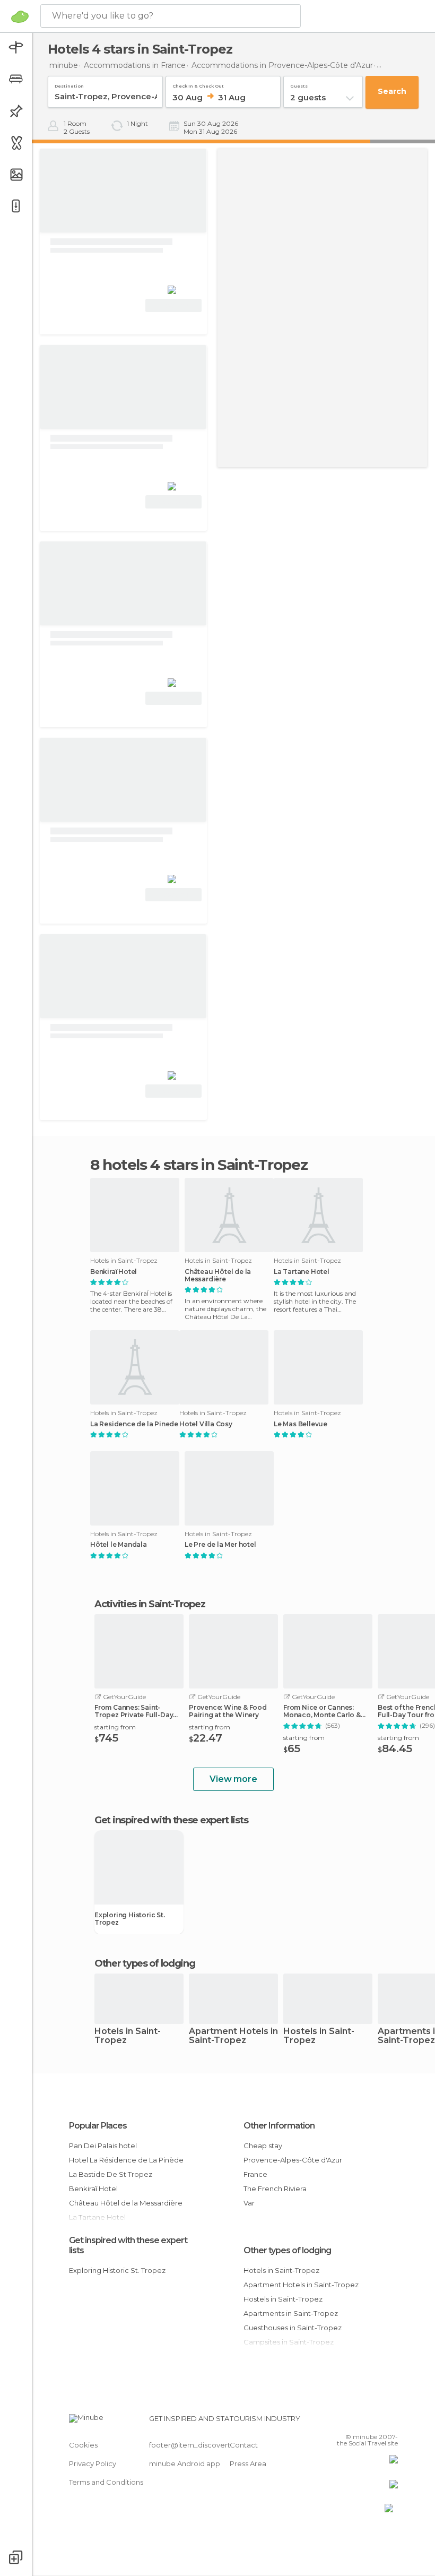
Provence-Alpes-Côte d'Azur (293, 2160)
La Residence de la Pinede (134, 1424)
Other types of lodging (287, 2250)
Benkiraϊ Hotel (114, 1272)
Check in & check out (198, 84)
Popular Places (98, 2126)
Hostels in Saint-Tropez (319, 2036)
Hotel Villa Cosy (206, 1424)
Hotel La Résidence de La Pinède (126, 2160)
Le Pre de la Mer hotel (220, 1545)
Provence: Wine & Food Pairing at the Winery (228, 1711)
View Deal (174, 305)
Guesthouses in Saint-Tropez (293, 2328)
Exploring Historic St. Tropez (130, 1919)
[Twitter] (363, 2422)
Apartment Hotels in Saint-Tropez (233, 2036)
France (255, 2174)
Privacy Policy (93, 2463)
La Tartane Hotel (302, 1272)
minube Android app (185, 2463)
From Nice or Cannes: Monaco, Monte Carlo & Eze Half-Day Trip (322, 1711)
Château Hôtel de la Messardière (218, 1276)
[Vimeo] (377, 2422)
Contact (244, 2445)
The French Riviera (275, 2189)
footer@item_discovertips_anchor (208, 2445)
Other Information (279, 2126)
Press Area (248, 2463)
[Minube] (20, 16)
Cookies (83, 2445)
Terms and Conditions (106, 2482)
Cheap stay (263, 2146)
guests (299, 84)
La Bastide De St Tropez (111, 2174)
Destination (69, 84)
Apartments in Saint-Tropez (291, 2313)
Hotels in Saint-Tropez (128, 2036)
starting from (115, 1727)
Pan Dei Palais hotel (103, 2146)
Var (249, 2203)
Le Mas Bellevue (301, 1424)
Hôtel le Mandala (119, 1545)
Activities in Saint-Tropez (150, 1604)
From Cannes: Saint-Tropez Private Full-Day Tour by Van (134, 1711)
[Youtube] (391, 2422)
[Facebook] (350, 2422)
